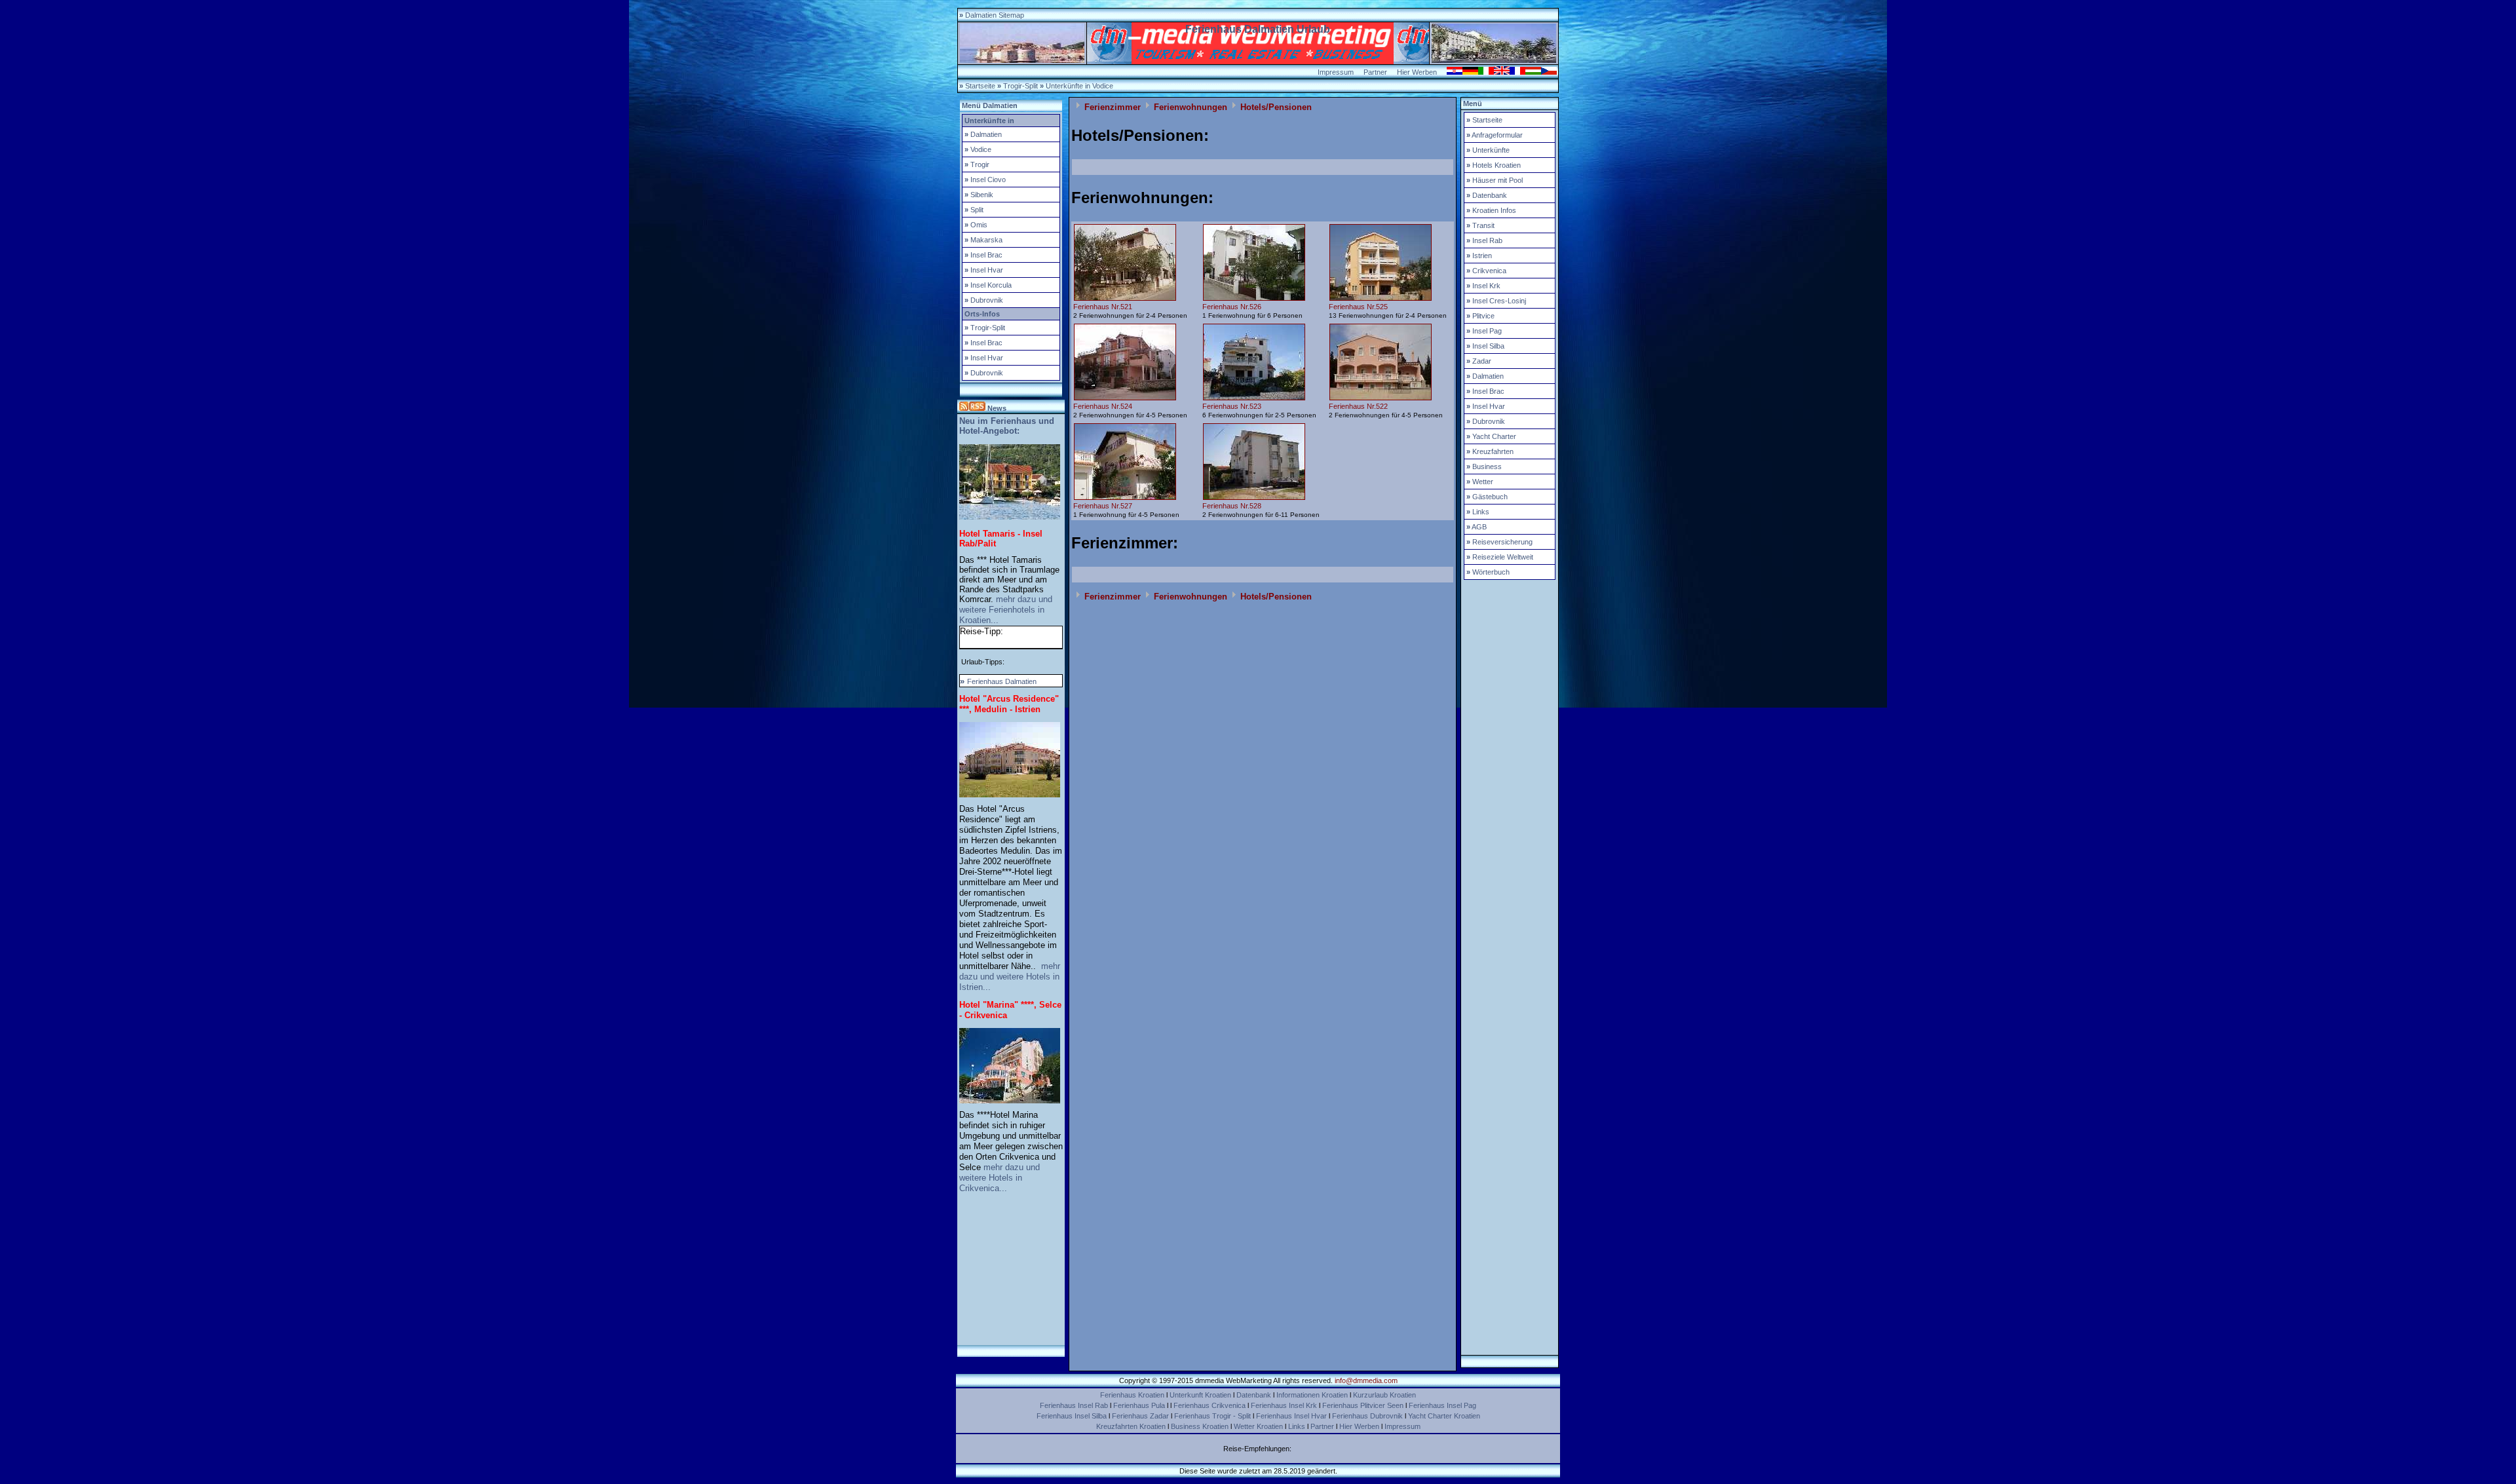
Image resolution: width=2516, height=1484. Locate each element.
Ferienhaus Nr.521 (1103, 307)
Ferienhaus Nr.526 (1232, 307)
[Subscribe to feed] (972, 408)
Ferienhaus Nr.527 (1103, 506)
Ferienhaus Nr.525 (1358, 307)
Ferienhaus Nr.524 (1103, 406)
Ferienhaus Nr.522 (1358, 406)
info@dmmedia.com (1366, 1380)
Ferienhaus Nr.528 (1232, 506)
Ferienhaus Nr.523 (1232, 406)
